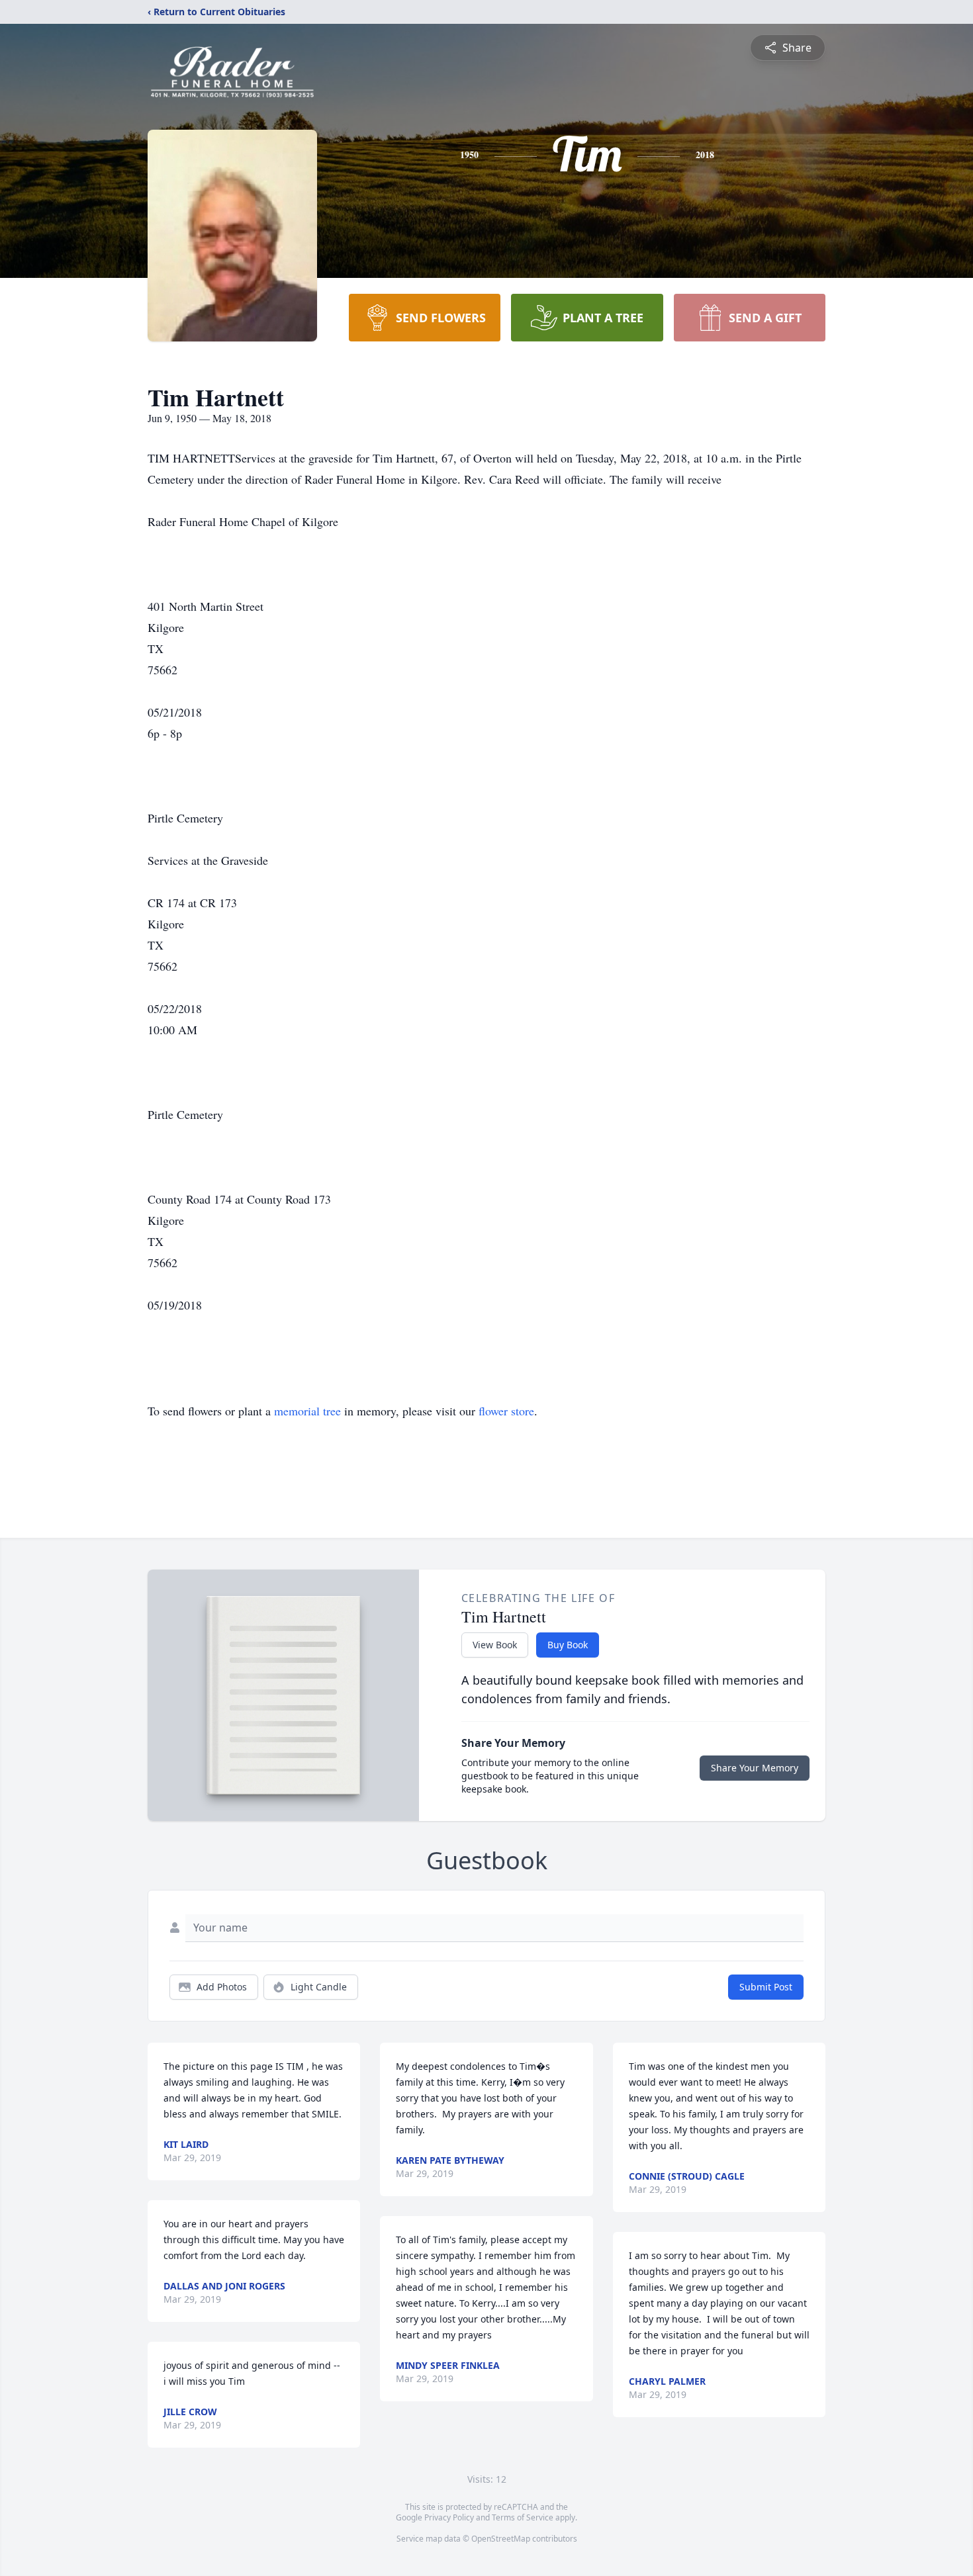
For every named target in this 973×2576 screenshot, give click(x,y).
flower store (506, 1411)
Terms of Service (523, 2517)
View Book (495, 1645)
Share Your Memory (755, 1768)
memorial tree (307, 1411)
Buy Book (568, 1645)
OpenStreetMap (501, 2539)
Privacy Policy (449, 2517)
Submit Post (766, 1987)
